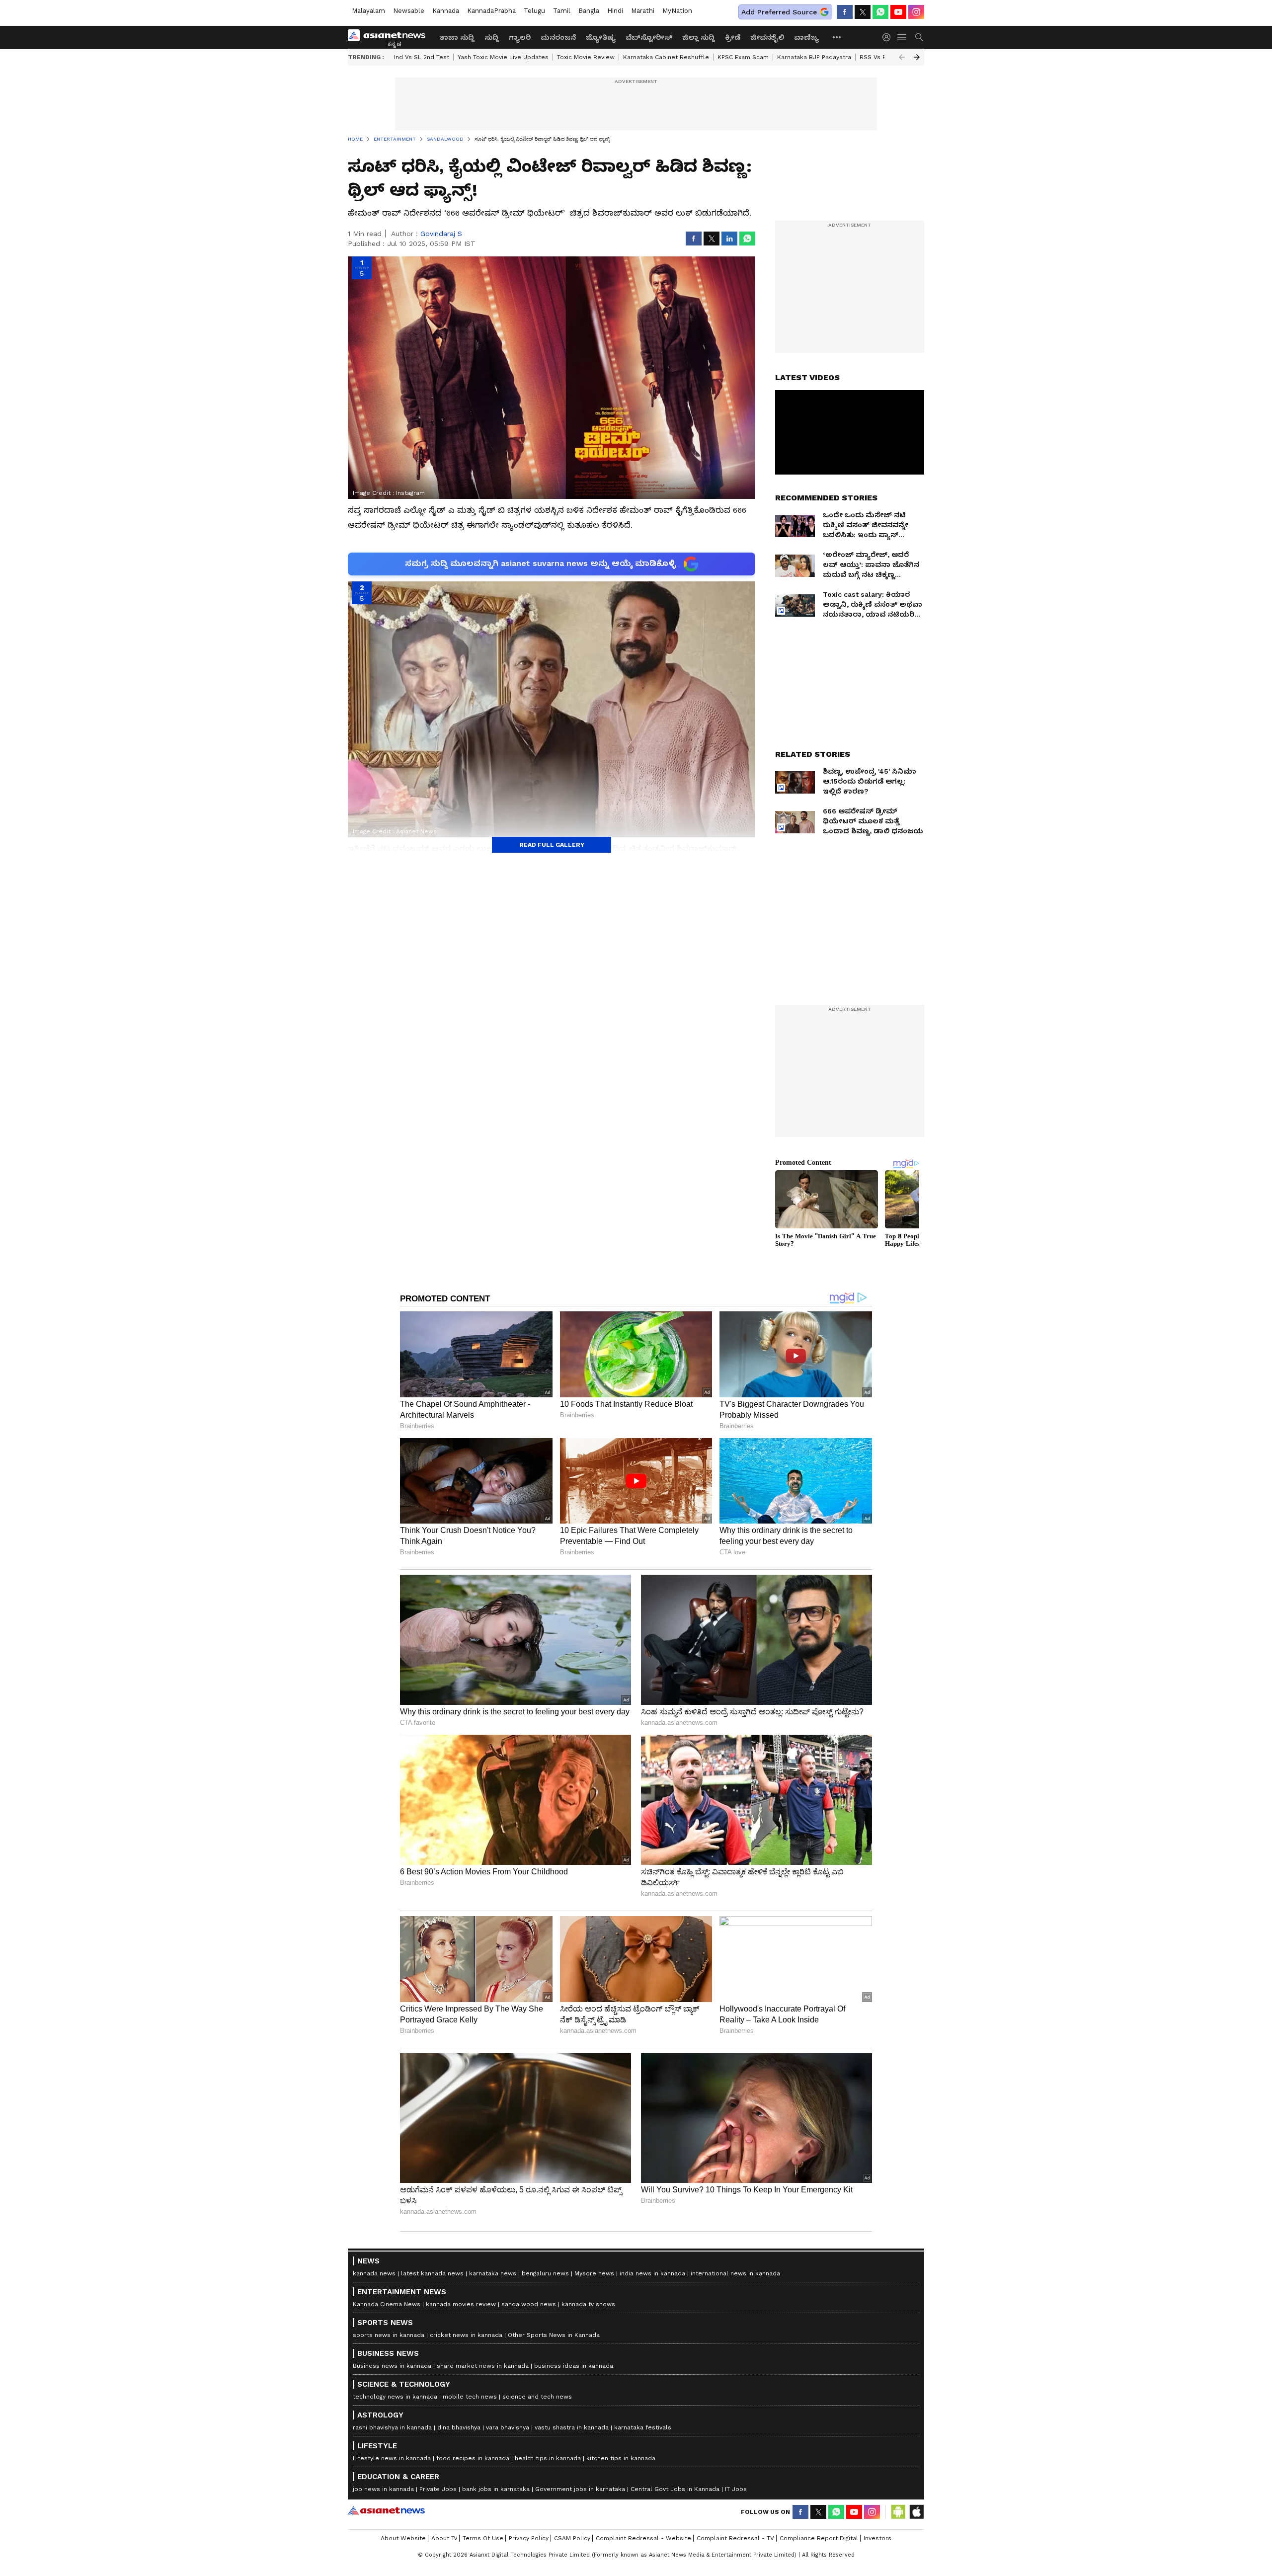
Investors (877, 2538)
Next (917, 57)
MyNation (677, 11)
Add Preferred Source (779, 12)
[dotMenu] (837, 37)
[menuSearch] (919, 37)
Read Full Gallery (552, 845)
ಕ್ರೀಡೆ (733, 37)
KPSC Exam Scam (743, 57)
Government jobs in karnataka (580, 2489)
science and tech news (537, 2397)
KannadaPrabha (491, 11)
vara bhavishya (508, 2427)
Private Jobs (438, 2489)
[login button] (889, 37)
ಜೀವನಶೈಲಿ (767, 37)
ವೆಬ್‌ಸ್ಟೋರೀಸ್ (649, 37)
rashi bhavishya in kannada (392, 2427)
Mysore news (594, 2273)
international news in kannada (735, 2273)
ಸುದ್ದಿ (492, 37)
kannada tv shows (588, 2304)
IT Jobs (736, 2489)
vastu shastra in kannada (572, 2427)
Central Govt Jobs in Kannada (675, 2489)
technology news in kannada (395, 2397)
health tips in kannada (548, 2458)
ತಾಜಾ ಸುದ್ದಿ (457, 37)
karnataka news (493, 2273)
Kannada (446, 11)
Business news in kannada (392, 2366)
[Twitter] (863, 12)
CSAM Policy (572, 2538)
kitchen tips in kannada (621, 2458)
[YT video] (898, 12)
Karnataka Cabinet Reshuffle (666, 57)
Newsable (409, 11)
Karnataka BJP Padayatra (814, 57)
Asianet (386, 2510)
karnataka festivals (643, 2427)
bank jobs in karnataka (496, 2489)
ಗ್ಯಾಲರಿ (520, 37)
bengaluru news (545, 2273)
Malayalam (368, 11)
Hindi (615, 11)
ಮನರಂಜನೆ (558, 37)
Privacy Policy (529, 2538)
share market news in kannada (483, 2366)
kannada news (374, 2273)
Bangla (589, 11)
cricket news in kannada (466, 2335)
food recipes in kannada (473, 2458)
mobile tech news (470, 2397)
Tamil (562, 11)
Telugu (534, 11)
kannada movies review (461, 2304)
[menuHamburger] (902, 37)
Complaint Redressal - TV (735, 2538)
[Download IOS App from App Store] (916, 2512)
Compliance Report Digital (819, 2538)
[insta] (916, 12)
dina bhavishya (459, 2427)
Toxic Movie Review (586, 57)
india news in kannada (652, 2273)
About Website (403, 2538)
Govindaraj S (441, 234)
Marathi (643, 11)
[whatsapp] (880, 12)
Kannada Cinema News (387, 2304)
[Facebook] (845, 12)
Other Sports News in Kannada (554, 2335)
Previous (902, 57)
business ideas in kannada (574, 2366)
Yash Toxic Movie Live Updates (503, 57)
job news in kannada (383, 2489)
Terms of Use (483, 2538)
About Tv (444, 2538)
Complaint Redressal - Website (643, 2538)
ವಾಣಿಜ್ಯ (806, 37)
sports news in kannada (389, 2335)
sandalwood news (529, 2304)
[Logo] (390, 37)
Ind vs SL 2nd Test (422, 57)
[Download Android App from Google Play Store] (898, 2512)
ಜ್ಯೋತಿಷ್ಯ (601, 37)
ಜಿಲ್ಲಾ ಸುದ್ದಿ (699, 37)
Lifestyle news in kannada (392, 2458)
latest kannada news (432, 2273)
